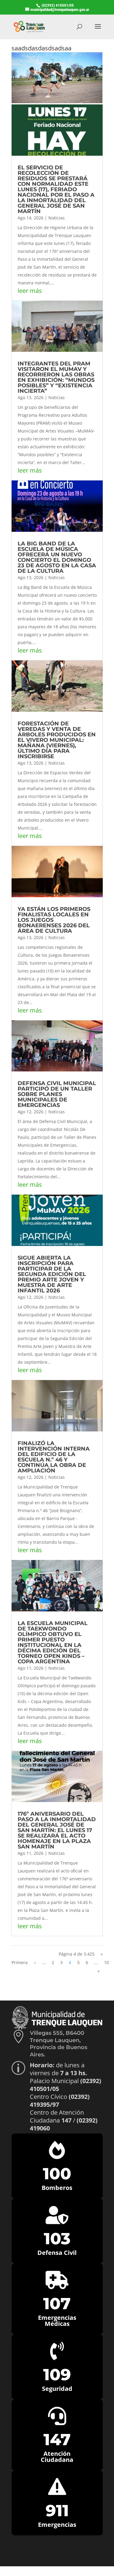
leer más (30, 291)
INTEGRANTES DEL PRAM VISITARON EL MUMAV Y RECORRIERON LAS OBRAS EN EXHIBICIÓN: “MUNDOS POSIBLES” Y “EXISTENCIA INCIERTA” (56, 377)
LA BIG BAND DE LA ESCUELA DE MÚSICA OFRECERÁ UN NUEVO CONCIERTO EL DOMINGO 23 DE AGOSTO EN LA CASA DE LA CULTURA (57, 557)
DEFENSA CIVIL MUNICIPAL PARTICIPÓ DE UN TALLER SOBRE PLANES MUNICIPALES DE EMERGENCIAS (57, 1094)
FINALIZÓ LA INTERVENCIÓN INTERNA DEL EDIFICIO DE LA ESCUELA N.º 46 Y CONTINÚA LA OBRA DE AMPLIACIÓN (54, 1457)
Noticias (57, 218)
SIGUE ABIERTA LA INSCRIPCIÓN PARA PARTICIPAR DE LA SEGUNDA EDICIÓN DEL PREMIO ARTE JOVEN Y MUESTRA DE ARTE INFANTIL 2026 (52, 1274)
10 (106, 1962)
